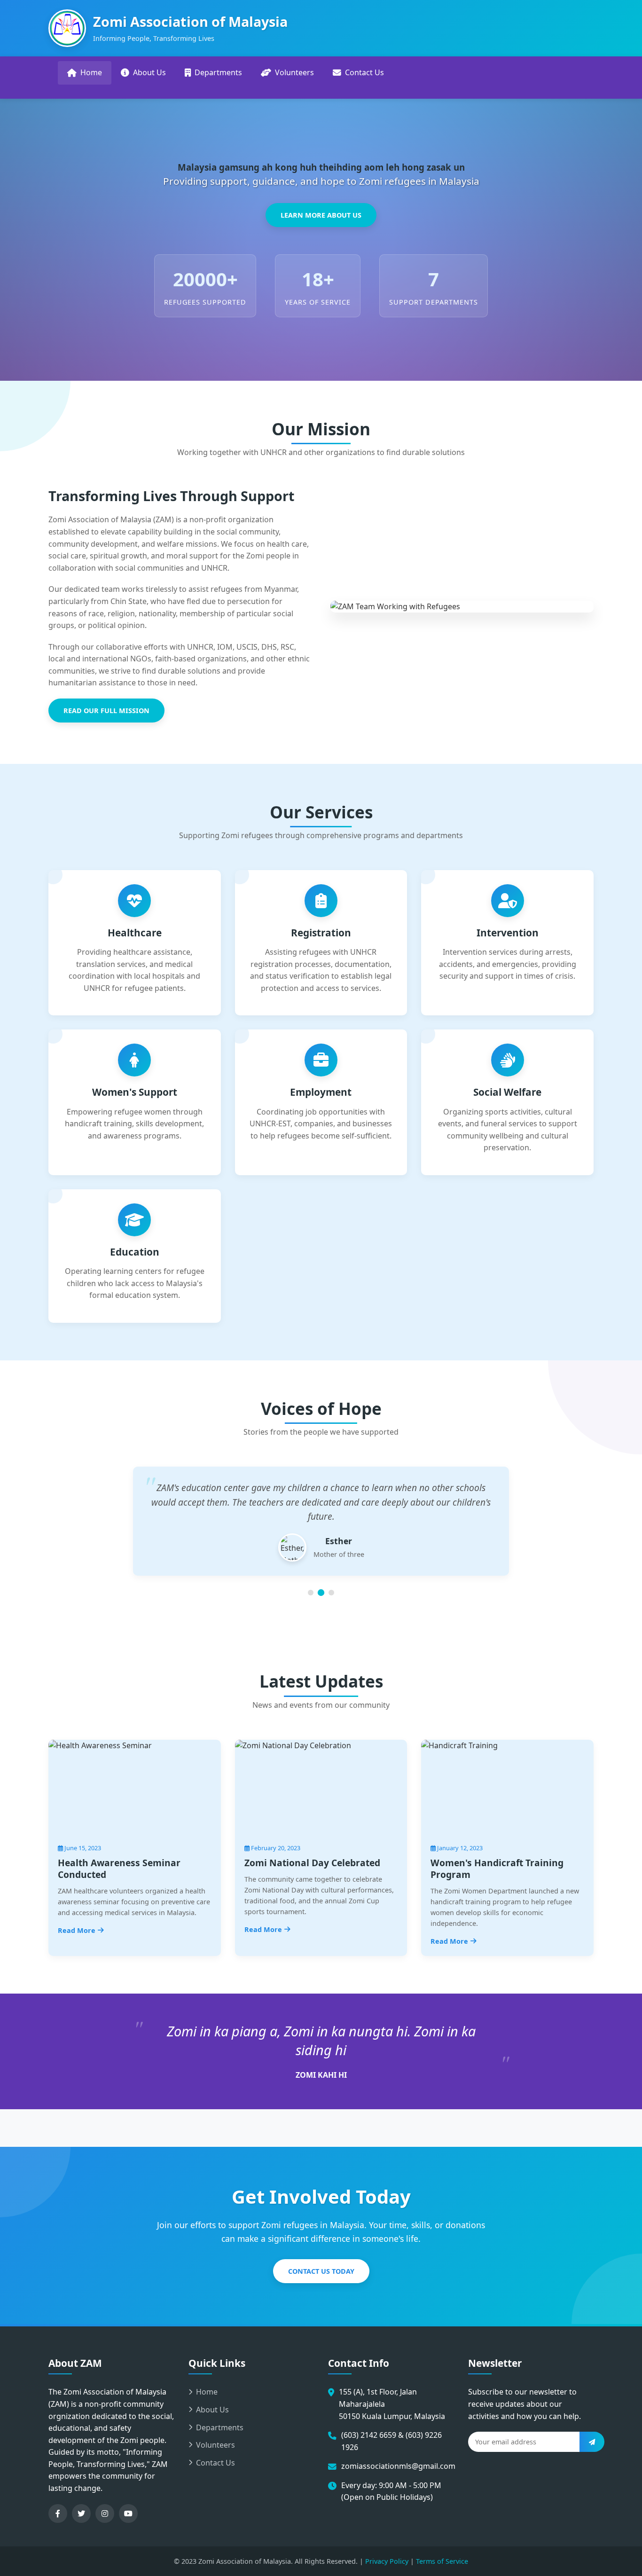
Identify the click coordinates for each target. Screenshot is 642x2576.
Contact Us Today (321, 2271)
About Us (149, 72)
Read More (77, 1930)
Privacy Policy (387, 2561)
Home (91, 72)
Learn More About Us (321, 215)
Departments (218, 72)
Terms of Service (442, 2561)
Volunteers (294, 72)
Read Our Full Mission (106, 711)
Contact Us (364, 72)
